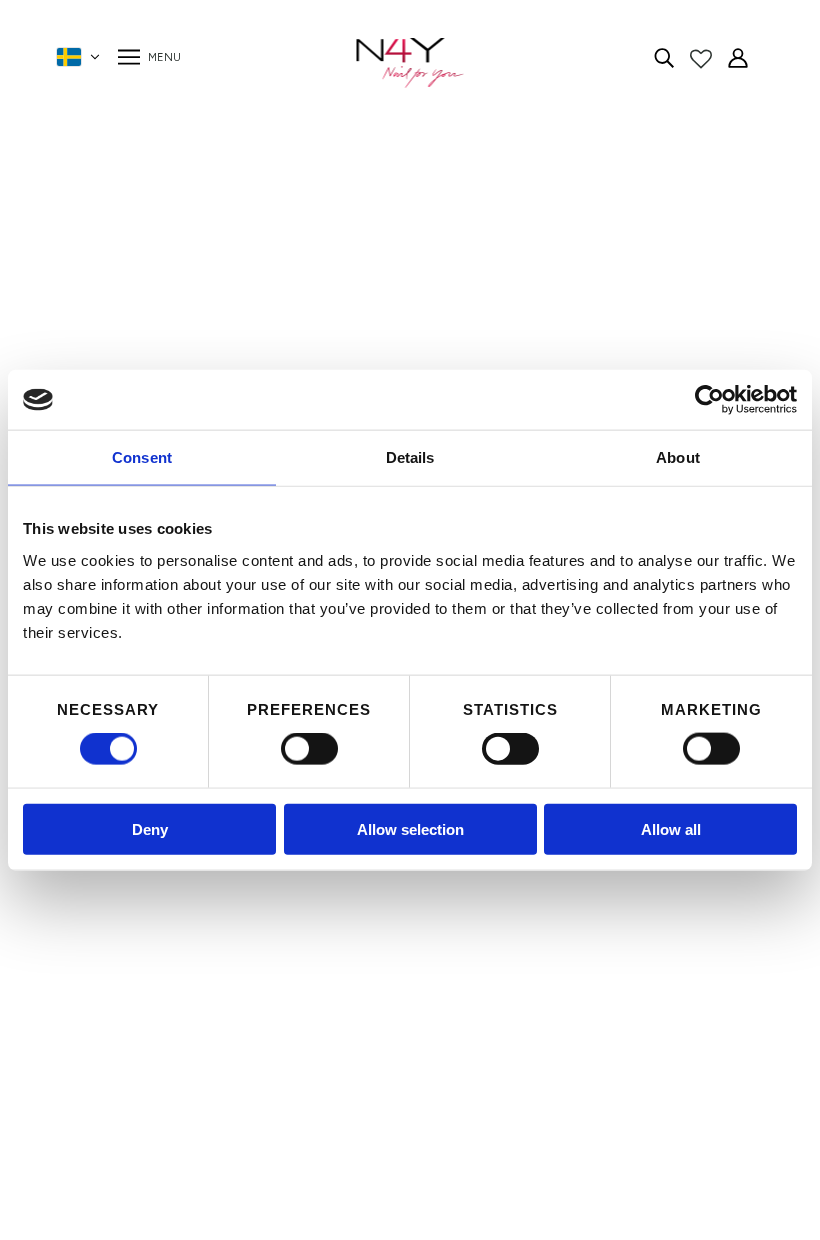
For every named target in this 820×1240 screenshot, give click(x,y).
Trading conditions (229, 963)
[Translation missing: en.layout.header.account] (738, 57)
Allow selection (410, 828)
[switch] (309, 749)
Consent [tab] (142, 457)
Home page (356, 360)
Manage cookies (221, 1059)
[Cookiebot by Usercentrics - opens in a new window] (709, 400)
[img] (664, 57)
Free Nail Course (223, 1035)
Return (187, 1011)
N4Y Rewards (212, 891)
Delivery (191, 987)
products (584, 360)
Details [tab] (410, 457)
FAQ (179, 915)
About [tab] (678, 457)
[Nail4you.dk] (410, 63)
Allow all (671, 828)
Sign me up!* (591, 974)
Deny (150, 828)
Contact (194, 939)
